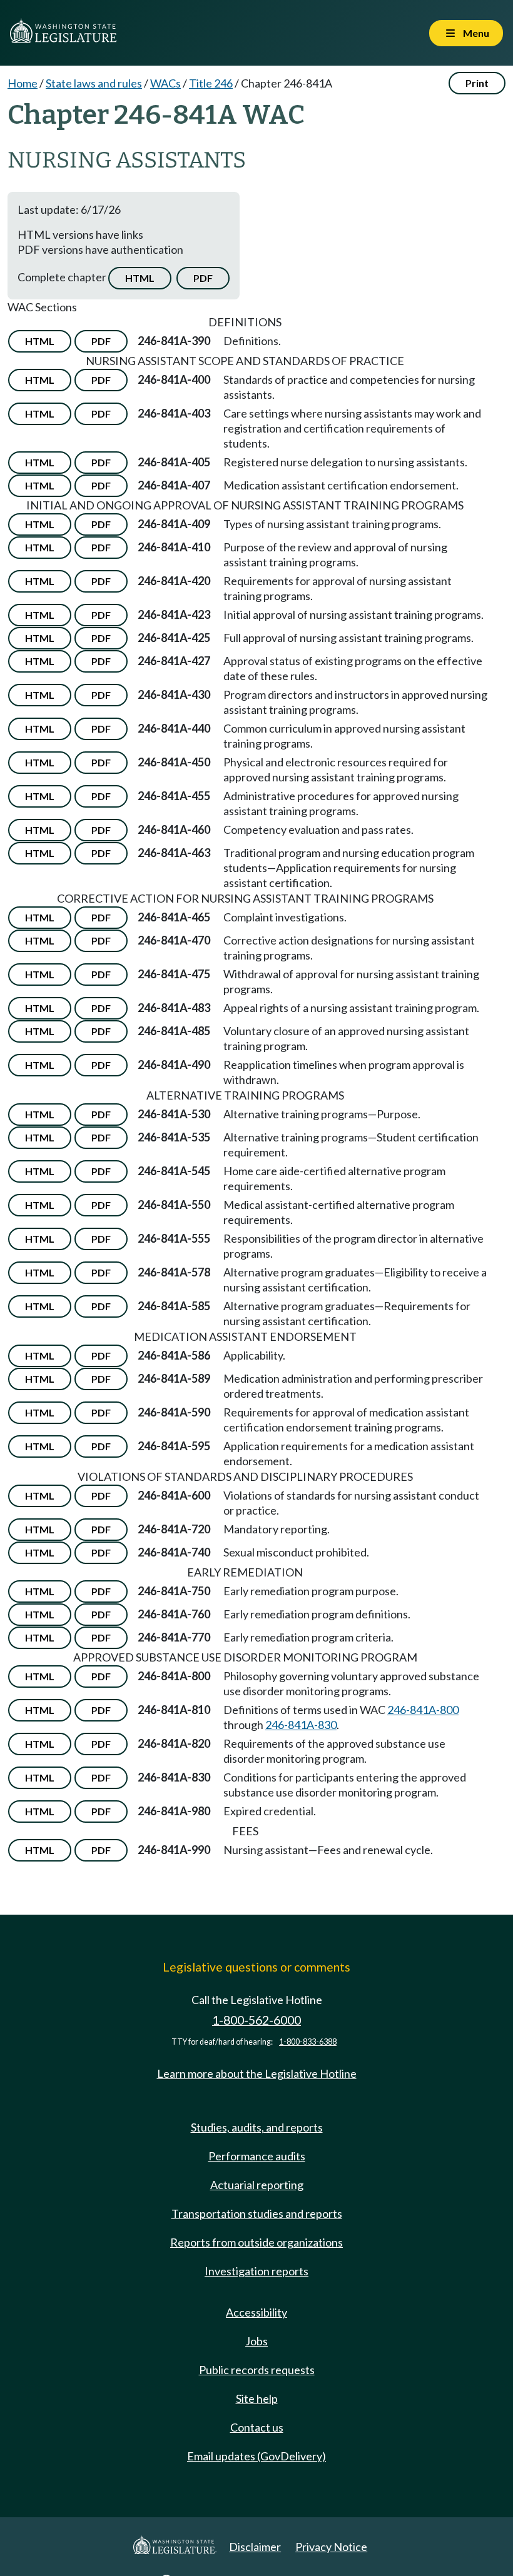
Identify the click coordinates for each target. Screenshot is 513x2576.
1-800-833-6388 (308, 2042)
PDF (203, 278)
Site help (257, 2398)
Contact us (257, 2427)
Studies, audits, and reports (257, 2127)
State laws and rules (94, 83)
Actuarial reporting (257, 2185)
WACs (165, 83)
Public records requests (257, 2370)
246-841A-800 (423, 1710)
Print (477, 83)
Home (23, 83)
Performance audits (257, 2156)
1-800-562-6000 (256, 2020)
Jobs (256, 2341)
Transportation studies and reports (257, 2213)
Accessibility (256, 2312)
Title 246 (211, 83)
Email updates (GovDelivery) (256, 2456)
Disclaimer (255, 2547)
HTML (140, 278)
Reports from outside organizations (256, 2242)
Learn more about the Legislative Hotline (257, 2073)
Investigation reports (256, 2271)
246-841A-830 (301, 1725)
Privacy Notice (331, 2547)
